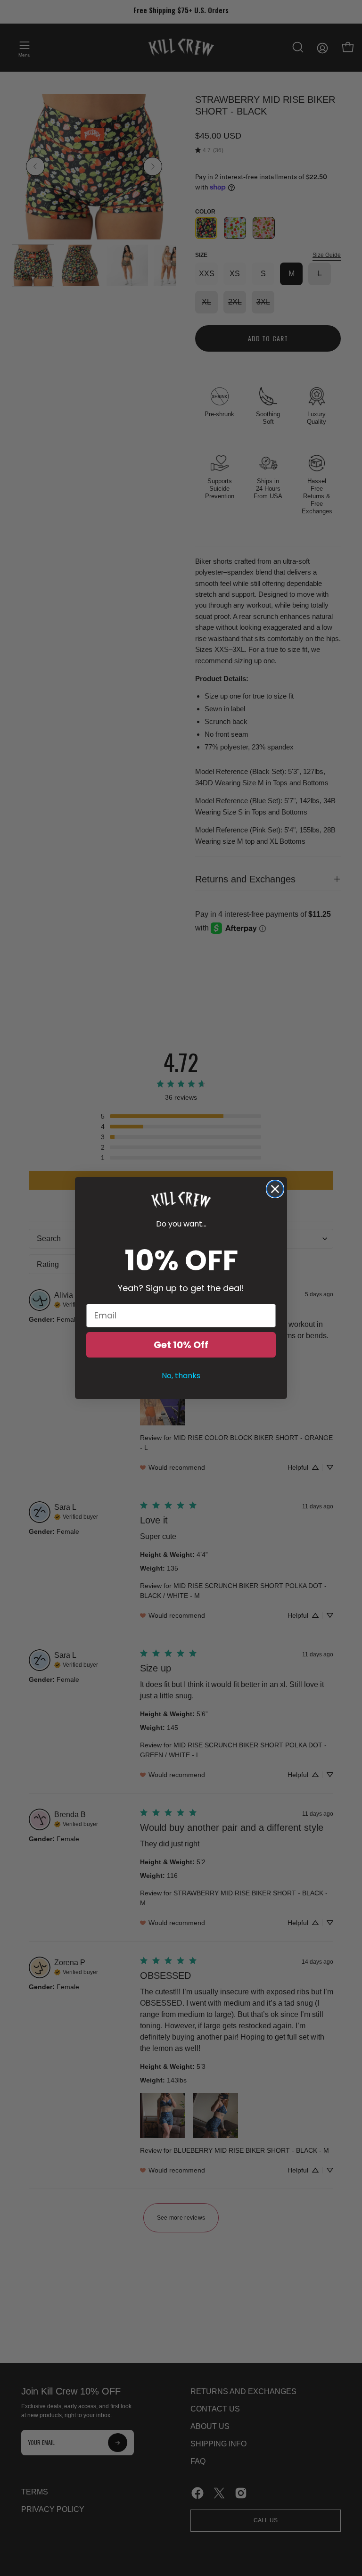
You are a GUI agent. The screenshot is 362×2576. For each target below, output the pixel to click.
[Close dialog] (275, 1189)
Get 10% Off (181, 1345)
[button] (181, 1200)
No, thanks (181, 1376)
